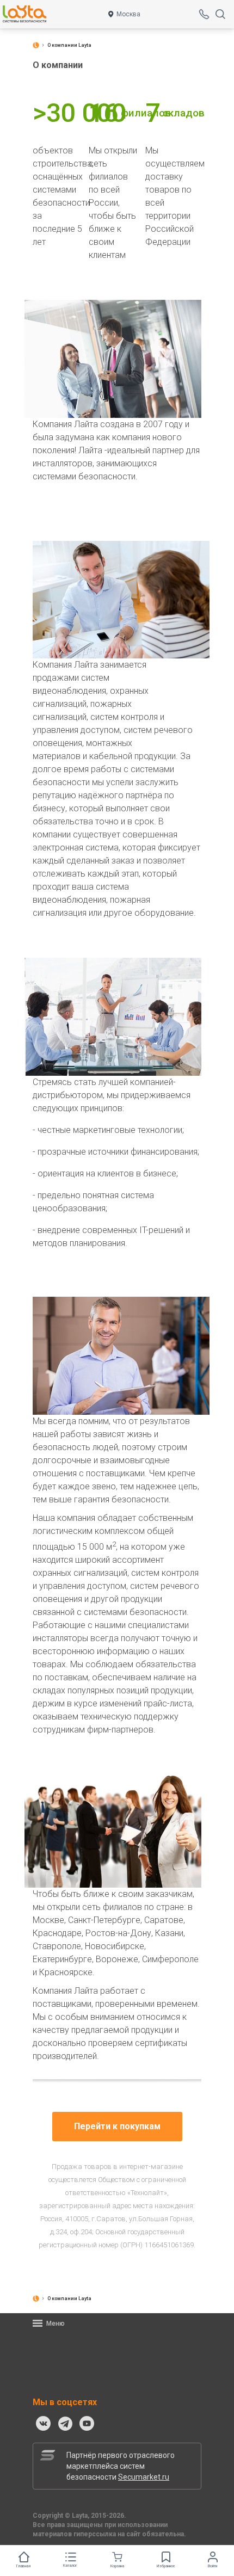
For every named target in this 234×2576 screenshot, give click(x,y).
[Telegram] (65, 2424)
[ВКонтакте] (44, 2424)
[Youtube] (87, 2424)
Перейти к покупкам (117, 2126)
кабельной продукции (133, 756)
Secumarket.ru (144, 2477)
